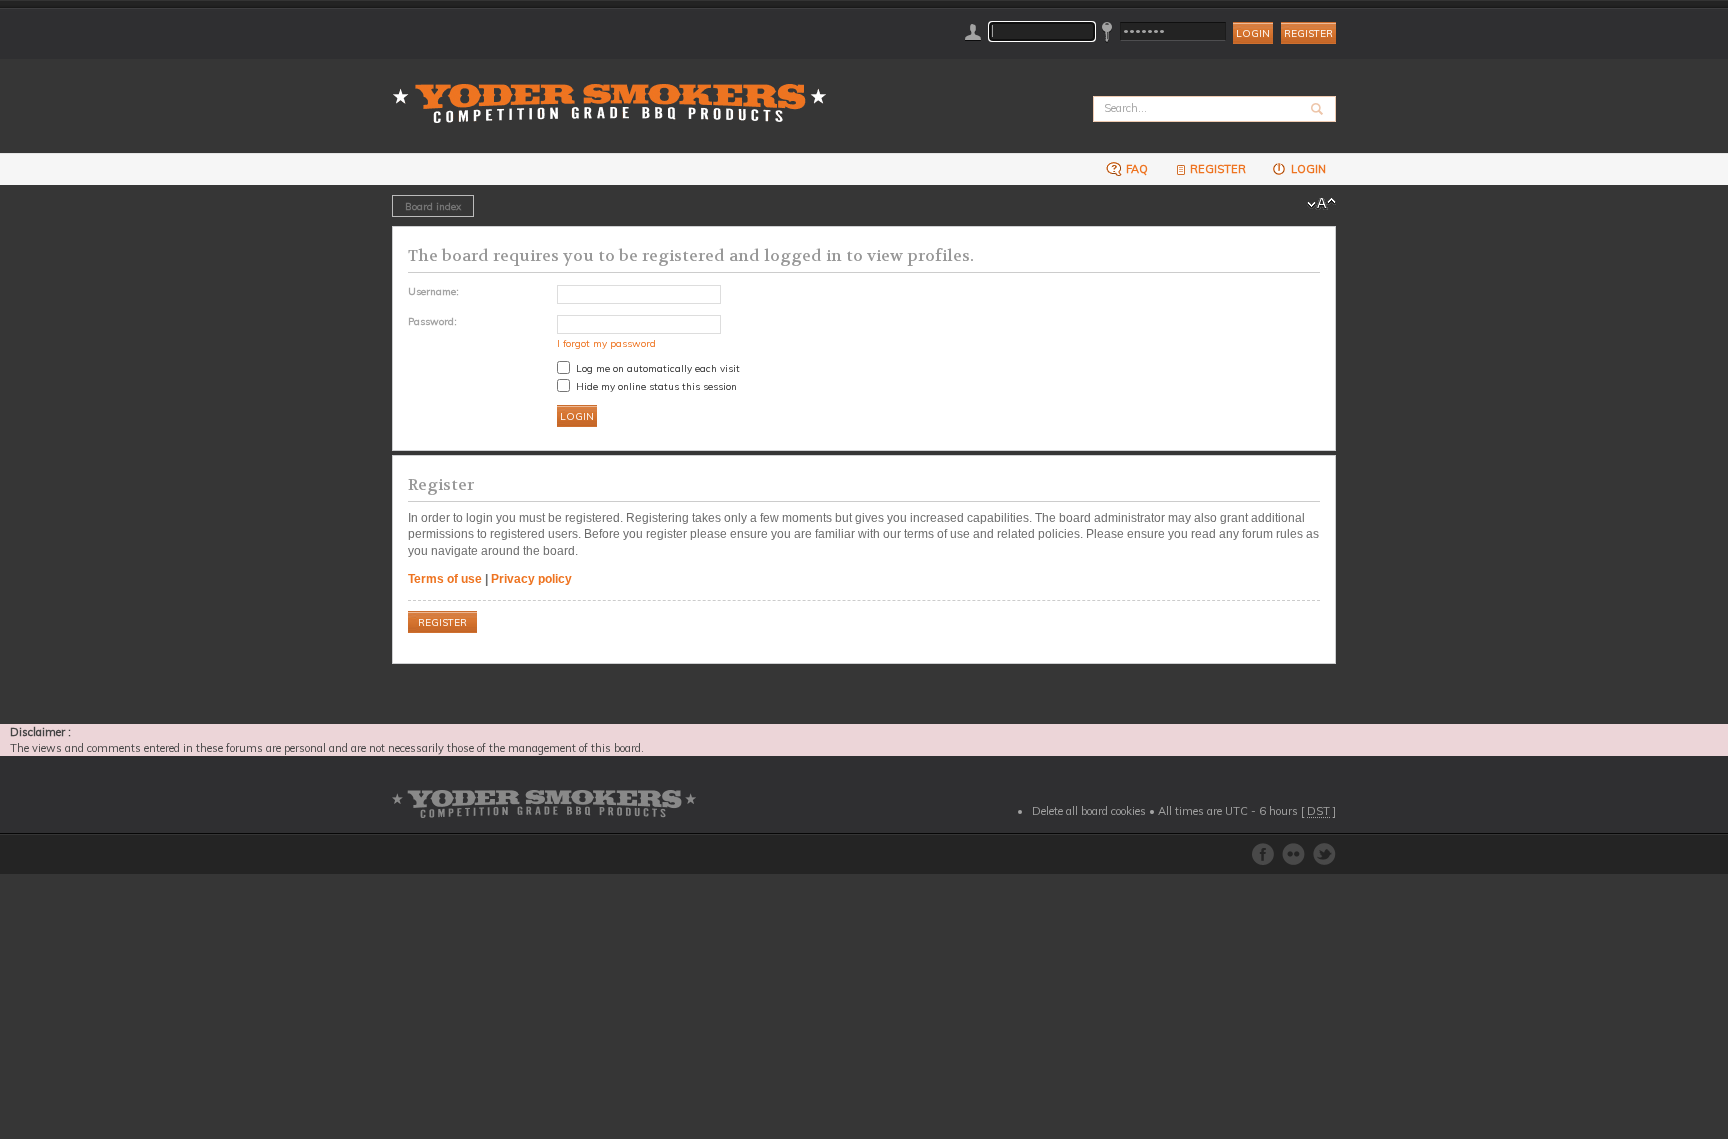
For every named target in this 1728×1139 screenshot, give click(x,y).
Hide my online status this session (655, 386)
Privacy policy (531, 579)
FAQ (1135, 169)
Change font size (1321, 204)
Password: (432, 321)
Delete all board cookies (1089, 811)
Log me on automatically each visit (656, 368)
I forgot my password (606, 343)
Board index (433, 206)
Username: (433, 291)
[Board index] (616, 91)
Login (1307, 169)
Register (1308, 33)
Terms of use (445, 579)
